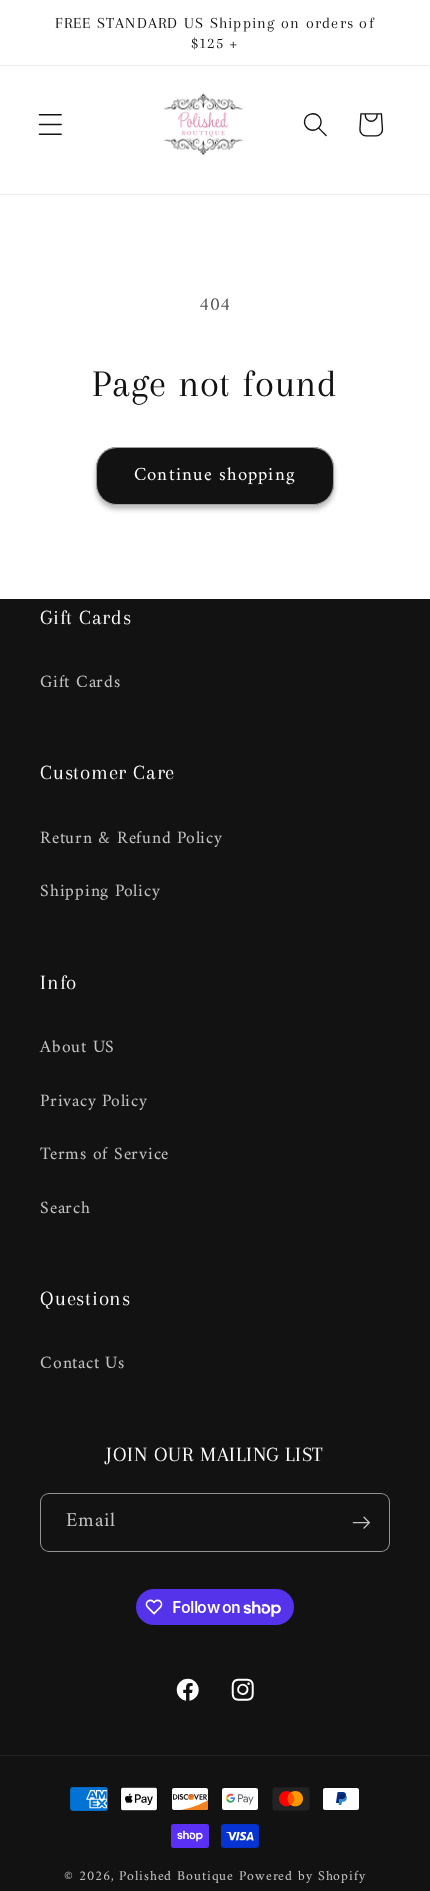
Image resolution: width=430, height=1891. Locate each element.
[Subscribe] (361, 1522)
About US (77, 1047)
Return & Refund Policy (131, 838)
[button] (50, 124)
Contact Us (82, 1363)
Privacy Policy (94, 1101)
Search (65, 1208)
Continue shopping (215, 475)
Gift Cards (80, 682)
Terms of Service (104, 1154)
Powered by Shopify (302, 1877)
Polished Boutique (176, 1877)
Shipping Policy (100, 891)
